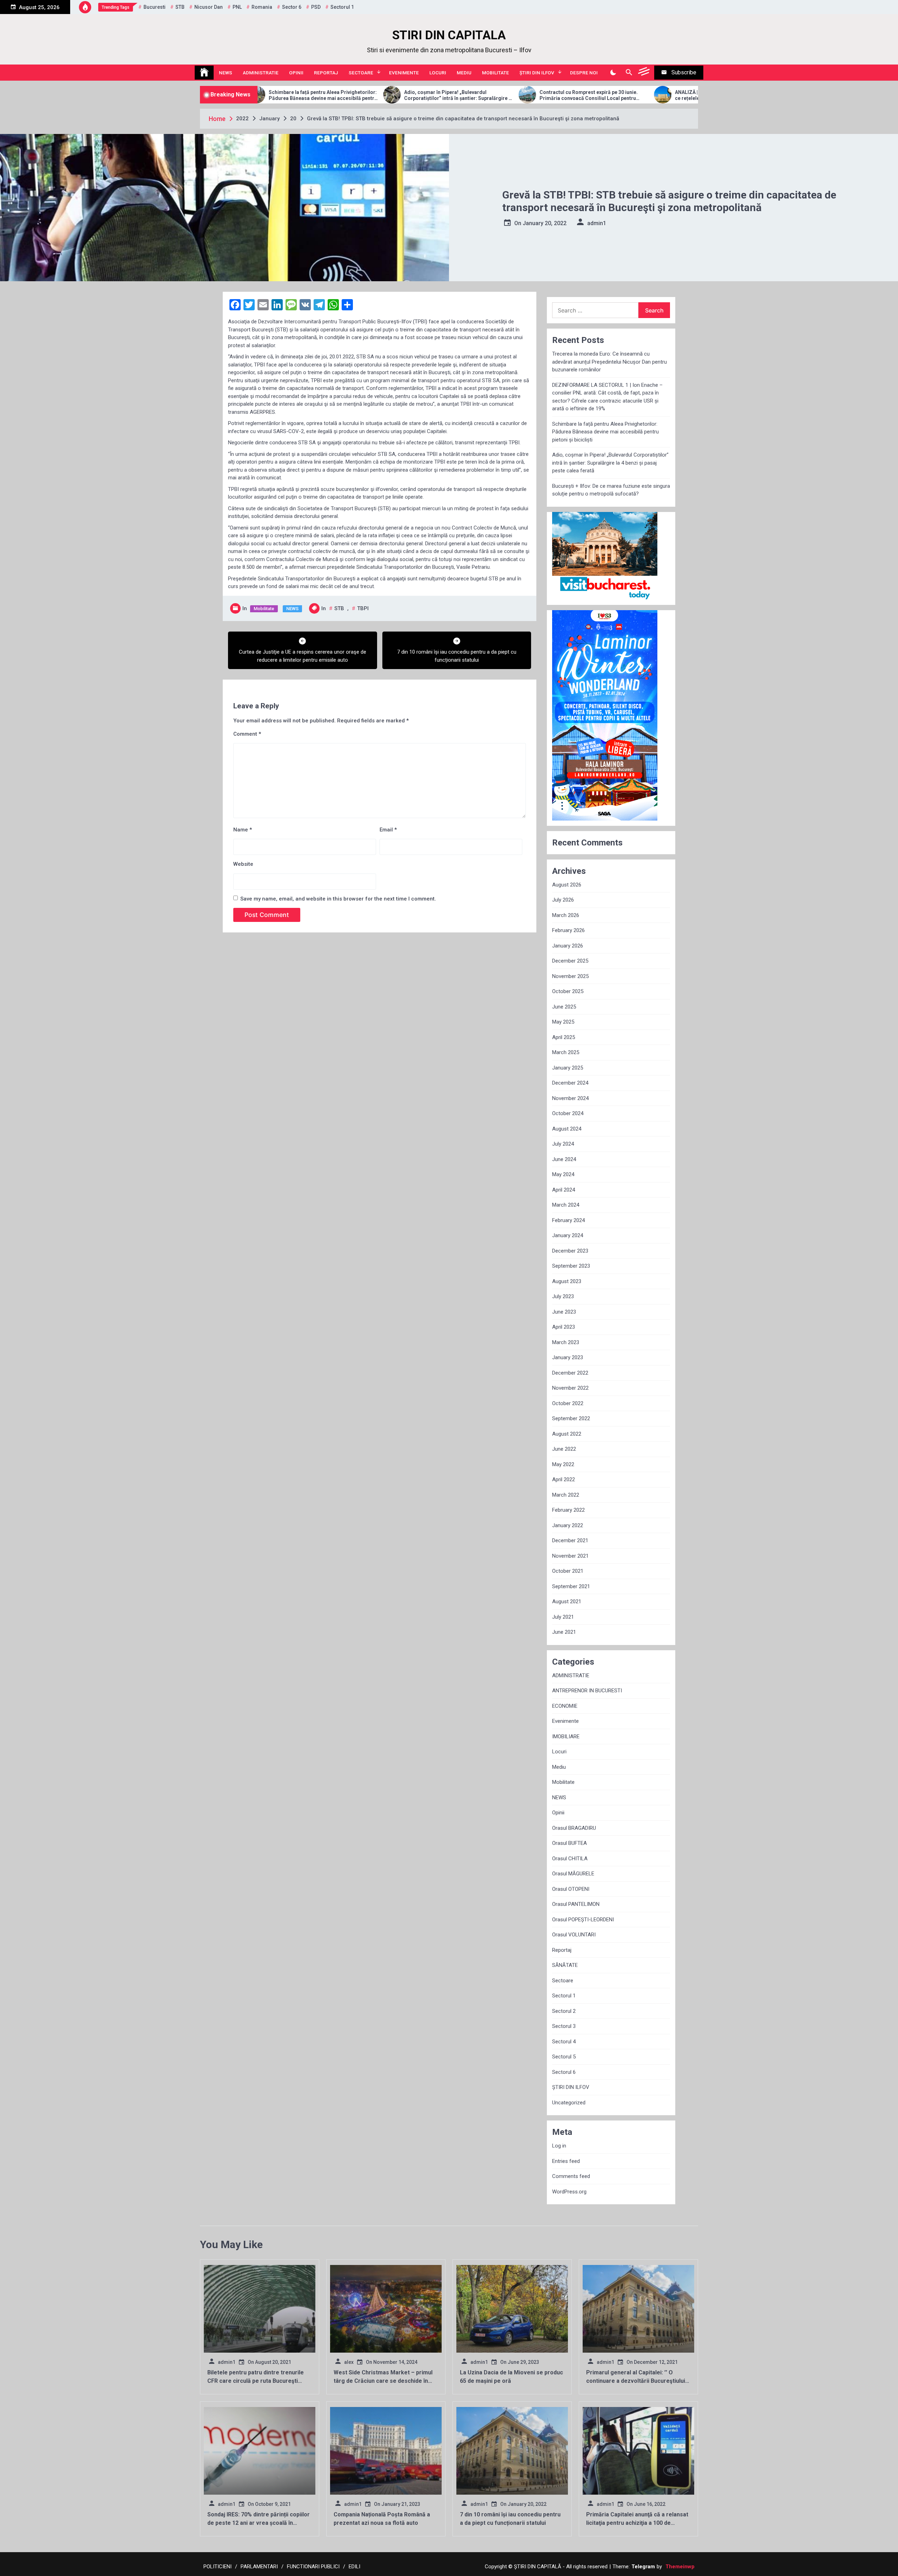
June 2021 (564, 1632)
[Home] (204, 73)
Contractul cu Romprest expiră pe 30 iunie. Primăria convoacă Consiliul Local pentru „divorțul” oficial (416, 95)
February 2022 (568, 1510)
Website (243, 864)
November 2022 (570, 1388)
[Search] (629, 73)
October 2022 (568, 1403)
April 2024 (564, 1190)
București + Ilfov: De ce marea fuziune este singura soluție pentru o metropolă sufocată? (611, 490)
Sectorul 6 (564, 2072)
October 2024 (568, 1113)
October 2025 (568, 991)
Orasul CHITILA (570, 1859)
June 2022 (564, 1449)
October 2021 (568, 1571)
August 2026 (567, 885)
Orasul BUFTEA (569, 1843)
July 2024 (563, 1144)
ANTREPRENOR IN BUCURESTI (587, 1691)
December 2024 (570, 1083)
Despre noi (584, 73)
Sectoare (361, 73)
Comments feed (571, 2176)
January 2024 (568, 1235)
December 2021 (570, 1540)
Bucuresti (155, 7)
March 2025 (566, 1052)
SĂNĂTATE (565, 1965)
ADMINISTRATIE (261, 73)
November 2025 (570, 976)
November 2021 (570, 1556)
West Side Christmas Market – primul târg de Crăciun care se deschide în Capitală (383, 2381)
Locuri (438, 73)
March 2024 (566, 1205)
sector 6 (292, 7)
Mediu (464, 73)
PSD (316, 7)
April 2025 (564, 1037)
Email (388, 830)
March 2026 (566, 915)
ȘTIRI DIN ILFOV (537, 73)
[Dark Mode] (613, 73)
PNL (237, 7)
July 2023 (563, 1296)
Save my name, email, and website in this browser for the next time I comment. (338, 899)
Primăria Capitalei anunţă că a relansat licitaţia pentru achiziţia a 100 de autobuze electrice (637, 2523)
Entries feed (566, 2161)
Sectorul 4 (564, 2042)
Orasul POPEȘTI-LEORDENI (583, 1920)
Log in (559, 2146)
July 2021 (563, 1617)
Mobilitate (495, 73)
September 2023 (571, 1266)
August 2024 (567, 1129)
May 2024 (563, 1174)
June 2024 (564, 1159)
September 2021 (571, 1586)
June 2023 (564, 1312)
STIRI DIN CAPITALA (449, 35)
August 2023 (567, 1281)
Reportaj (326, 73)
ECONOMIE (565, 1706)
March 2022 (566, 1495)
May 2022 (563, 1464)
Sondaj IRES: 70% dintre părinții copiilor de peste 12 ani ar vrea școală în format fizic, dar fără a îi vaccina (259, 2523)
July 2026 (563, 900)
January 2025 (568, 1068)
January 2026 (568, 946)
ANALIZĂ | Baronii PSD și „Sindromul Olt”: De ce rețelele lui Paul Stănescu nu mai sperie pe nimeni (554, 95)
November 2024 (570, 1098)
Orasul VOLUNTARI (574, 1935)
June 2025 (564, 1007)
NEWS (226, 73)
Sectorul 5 (564, 2057)
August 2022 (567, 1434)
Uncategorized (569, 2103)
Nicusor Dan (209, 7)
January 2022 (568, 1525)
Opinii (296, 73)
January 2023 (568, 1357)
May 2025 (563, 1022)
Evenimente (404, 73)
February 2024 (568, 1220)
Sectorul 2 (564, 2011)
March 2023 (566, 1342)
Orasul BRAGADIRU (574, 1828)
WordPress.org (569, 2192)
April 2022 (564, 1479)
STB (180, 7)
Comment (247, 734)
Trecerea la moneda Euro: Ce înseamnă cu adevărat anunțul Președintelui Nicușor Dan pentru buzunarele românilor (609, 362)
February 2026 (568, 930)
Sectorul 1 (564, 1996)
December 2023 (570, 1251)
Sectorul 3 (564, 2026)
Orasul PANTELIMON (576, 1904)
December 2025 (570, 961)
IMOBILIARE (566, 1737)
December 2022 (570, 1373)
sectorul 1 (342, 7)
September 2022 (571, 1418)
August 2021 (567, 1601)
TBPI (363, 608)
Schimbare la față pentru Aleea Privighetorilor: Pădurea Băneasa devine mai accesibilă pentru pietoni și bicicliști (605, 432)
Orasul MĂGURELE (573, 1874)
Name (243, 830)
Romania (262, 7)
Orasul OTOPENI (571, 1889)
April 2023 (564, 1327)
